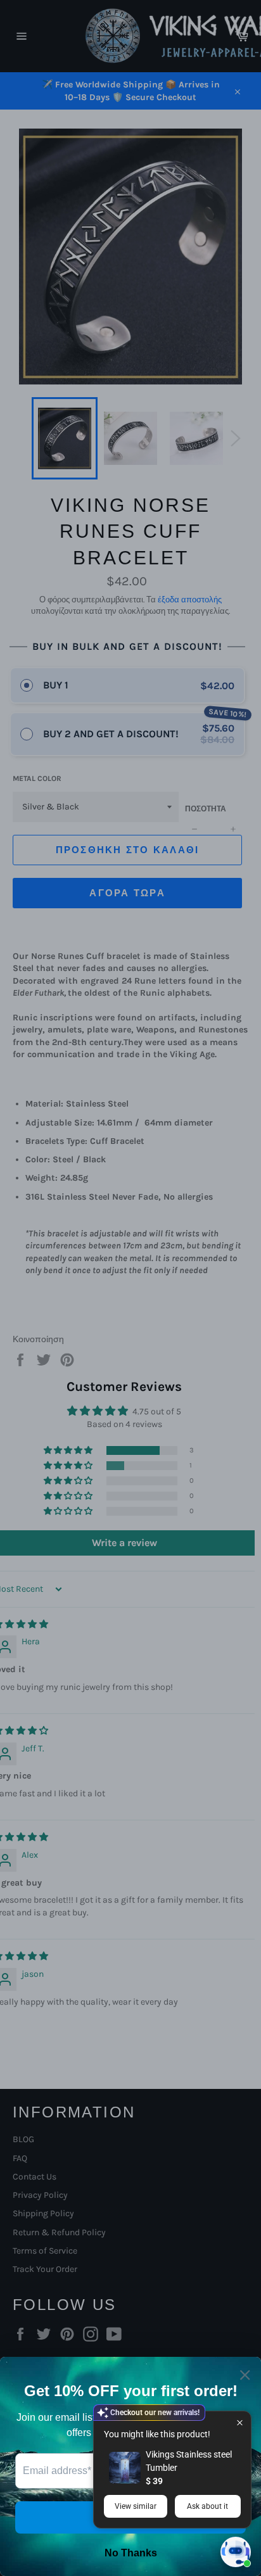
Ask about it (207, 2506)
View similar (136, 2506)
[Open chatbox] (236, 2552)
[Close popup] (240, 2422)
